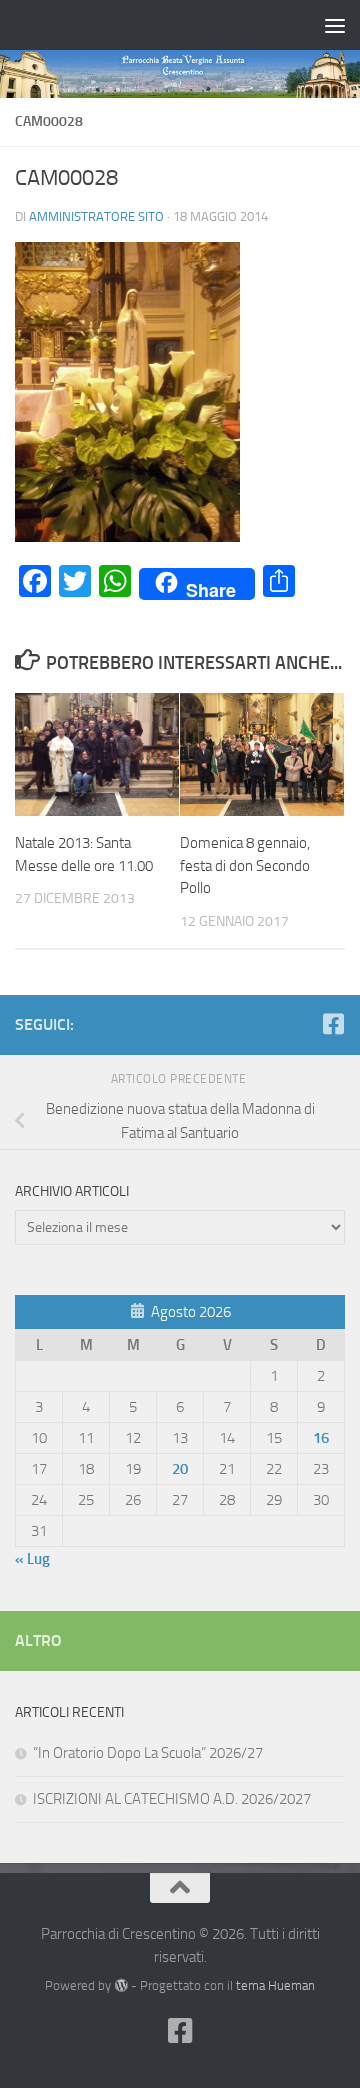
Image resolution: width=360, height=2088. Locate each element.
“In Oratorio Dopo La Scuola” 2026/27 (148, 1753)
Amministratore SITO (96, 216)
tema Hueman (275, 1985)
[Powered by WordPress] (120, 1985)
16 (321, 1438)
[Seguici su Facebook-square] (333, 1024)
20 (180, 1469)
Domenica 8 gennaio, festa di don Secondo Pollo (245, 865)
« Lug (32, 1559)
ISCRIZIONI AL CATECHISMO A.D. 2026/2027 (172, 1799)
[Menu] (335, 25)
